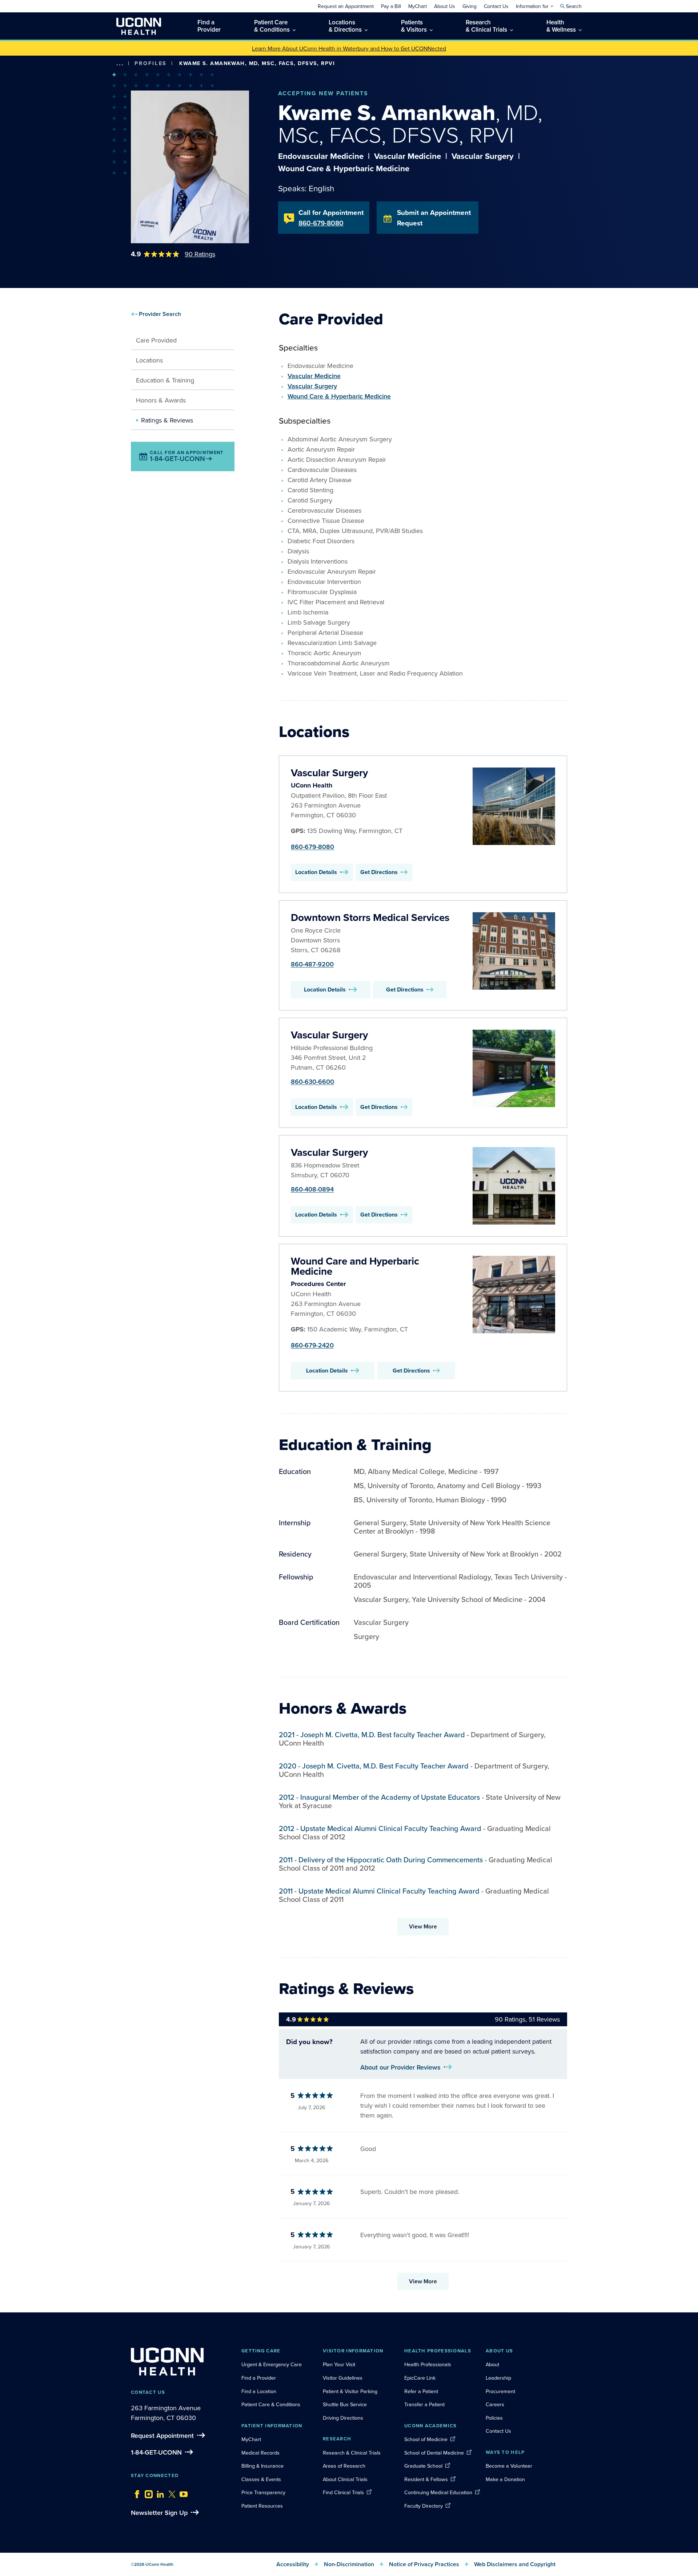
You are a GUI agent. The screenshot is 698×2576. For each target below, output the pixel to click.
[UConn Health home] (139, 26)
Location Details (316, 872)
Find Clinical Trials (343, 2492)
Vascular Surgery (312, 386)
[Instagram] (147, 2492)
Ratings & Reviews (167, 420)
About (492, 2364)
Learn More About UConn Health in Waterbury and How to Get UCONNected (349, 48)
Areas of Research (345, 2466)
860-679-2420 (312, 1345)
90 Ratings (200, 254)
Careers (495, 2404)
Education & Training (165, 380)
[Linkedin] (159, 2492)
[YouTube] (182, 2492)
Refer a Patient (421, 2391)
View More (423, 1926)
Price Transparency (263, 2492)
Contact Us (498, 2431)
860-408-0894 (312, 1189)
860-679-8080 (312, 847)
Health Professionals (428, 2364)
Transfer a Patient (424, 2404)
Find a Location (259, 2391)
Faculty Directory (424, 2506)
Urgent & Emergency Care (272, 2364)
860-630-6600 (312, 1081)
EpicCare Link (420, 2378)
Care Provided (156, 340)
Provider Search (160, 314)
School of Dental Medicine (434, 2453)
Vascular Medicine (314, 376)
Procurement (500, 2391)
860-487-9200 (312, 964)
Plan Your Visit (339, 2364)
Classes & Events (261, 2479)
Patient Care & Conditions (271, 2404)
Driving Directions (343, 2418)
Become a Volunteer (509, 2466)
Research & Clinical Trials (352, 2453)
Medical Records (260, 2453)
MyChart (251, 2439)
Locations (149, 360)
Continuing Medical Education (438, 2492)
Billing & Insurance (262, 2466)
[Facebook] (135, 2492)
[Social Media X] (170, 2492)
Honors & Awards (161, 400)
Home (131, 74)
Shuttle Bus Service (345, 2404)
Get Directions (379, 872)
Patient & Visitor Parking (350, 2391)
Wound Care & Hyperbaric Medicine (339, 396)
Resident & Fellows (426, 2479)
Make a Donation (505, 2479)
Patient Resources (262, 2506)
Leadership (498, 2378)
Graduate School (423, 2466)
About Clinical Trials (345, 2479)
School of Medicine (426, 2439)
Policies (494, 2418)
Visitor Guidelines (343, 2378)
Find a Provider (259, 2378)
